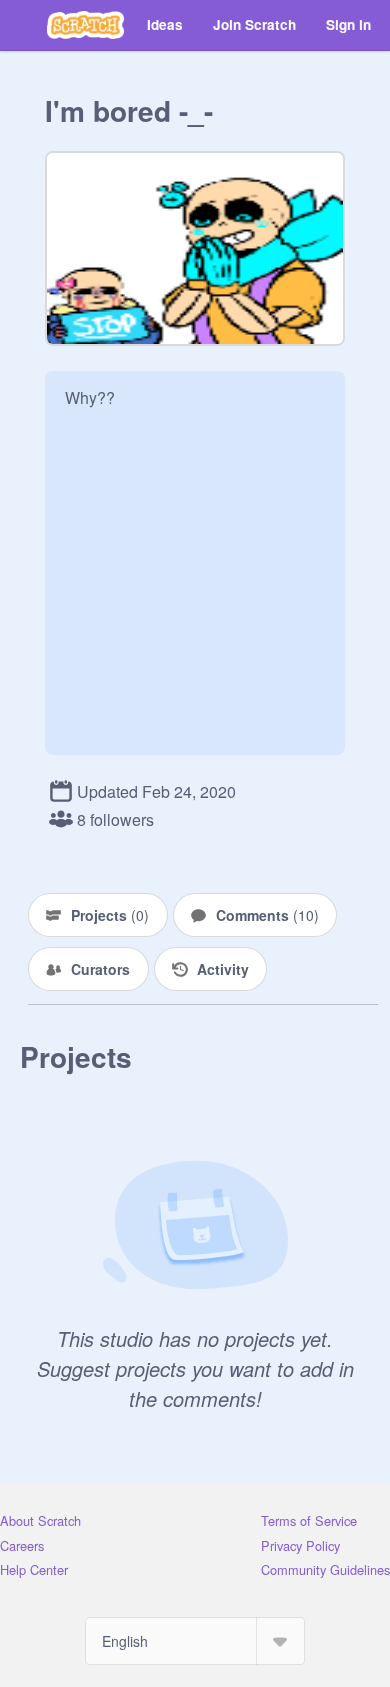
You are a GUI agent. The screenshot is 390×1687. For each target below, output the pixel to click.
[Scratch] (85, 25)
